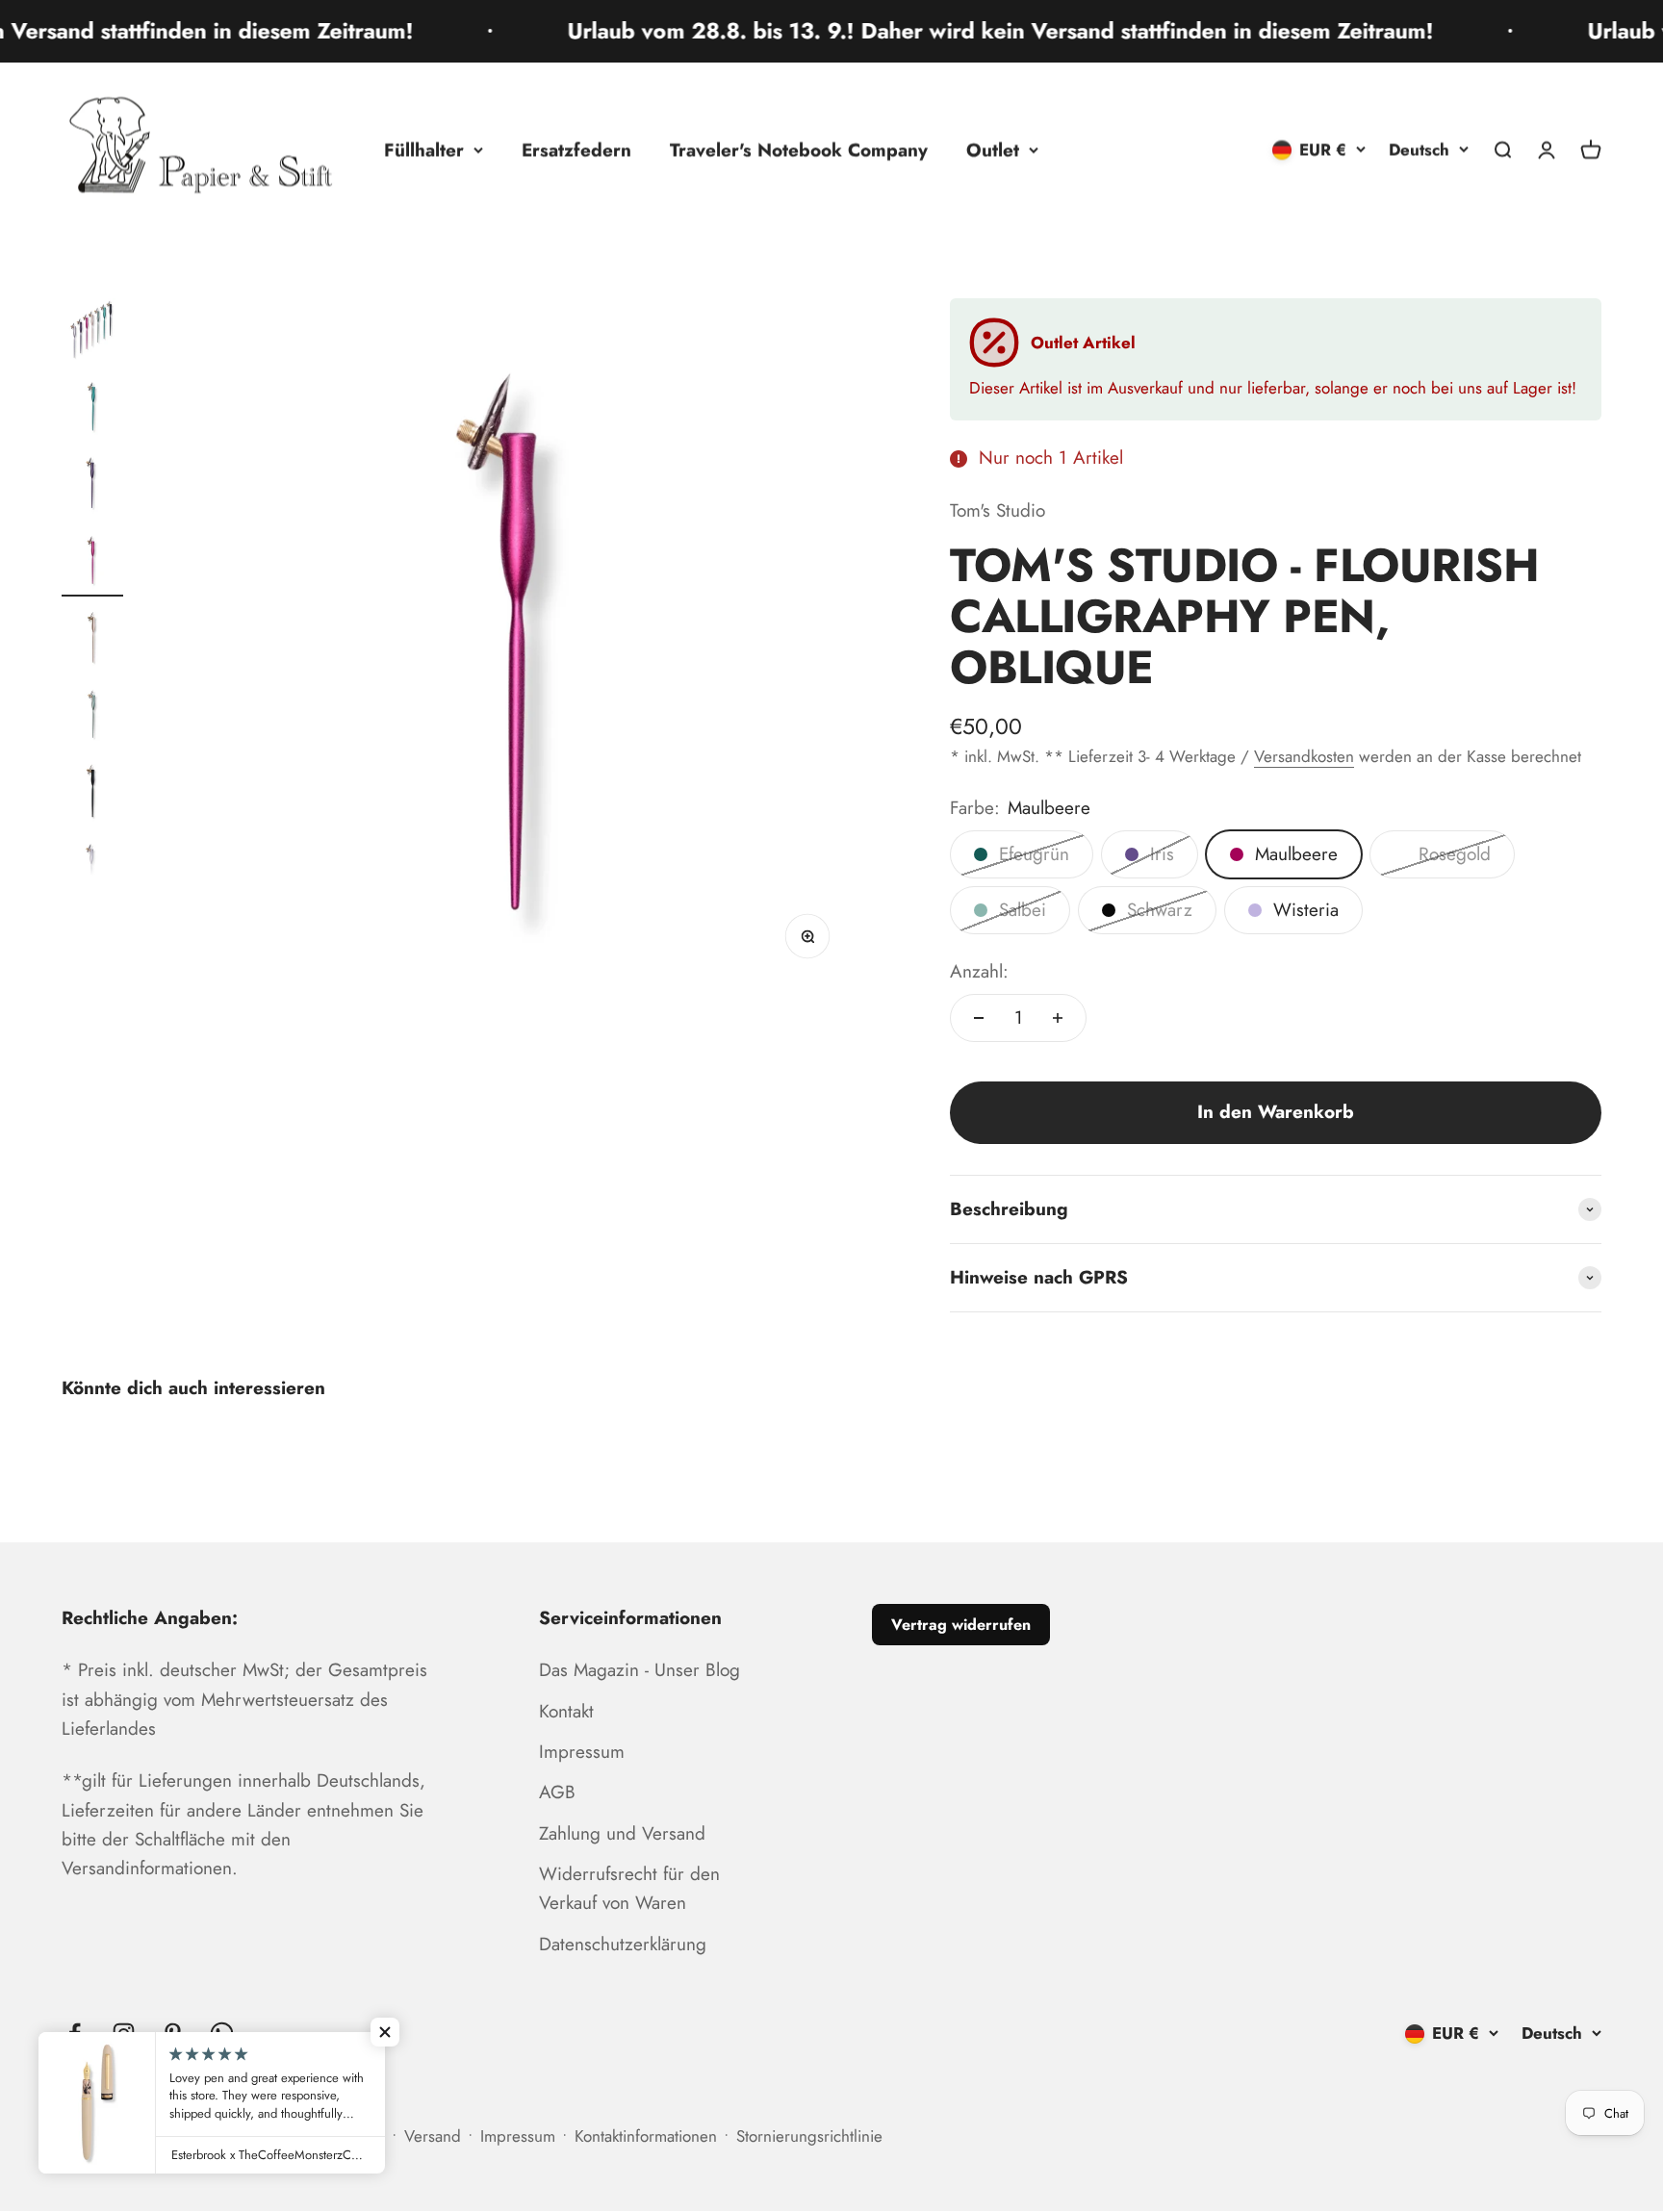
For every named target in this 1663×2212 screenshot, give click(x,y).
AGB (557, 1792)
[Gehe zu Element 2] (92, 409)
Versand (433, 2136)
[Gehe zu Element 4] (92, 563)
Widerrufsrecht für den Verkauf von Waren (629, 1888)
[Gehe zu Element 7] (92, 794)
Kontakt (566, 1711)
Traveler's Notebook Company (799, 150)
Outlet (993, 150)
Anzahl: (979, 971)
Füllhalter (424, 150)
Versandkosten (1304, 756)
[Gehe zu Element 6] (92, 717)
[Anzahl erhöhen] (1058, 1018)
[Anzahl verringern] (979, 1018)
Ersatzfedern (576, 150)
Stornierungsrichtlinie (809, 2136)
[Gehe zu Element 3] (92, 486)
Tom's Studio (998, 510)
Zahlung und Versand (622, 1833)
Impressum (582, 1752)
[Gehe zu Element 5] (92, 640)
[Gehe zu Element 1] (92, 332)
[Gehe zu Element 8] (92, 871)
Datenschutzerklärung (623, 1944)
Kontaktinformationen (646, 2136)
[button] (385, 2032)
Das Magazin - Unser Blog (640, 1670)
